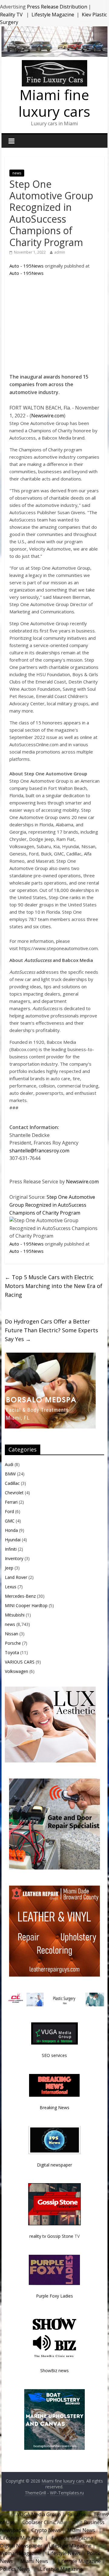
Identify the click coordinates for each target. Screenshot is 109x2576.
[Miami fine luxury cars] (54, 64)
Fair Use (76, 2514)
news (17, 173)
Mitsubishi (15, 1615)
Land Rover (16, 1577)
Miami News (81, 2530)
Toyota (12, 1652)
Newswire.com (48, 416)
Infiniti (11, 1549)
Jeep (9, 1568)
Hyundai (13, 1540)
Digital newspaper (54, 2165)
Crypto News (46, 2530)
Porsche (13, 1643)
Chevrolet (14, 1493)
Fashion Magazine (72, 2538)
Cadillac (12, 1483)
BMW (10, 1474)
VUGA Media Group (39, 2514)
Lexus (11, 1587)
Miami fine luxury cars (54, 103)
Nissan (12, 1634)
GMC (10, 1521)
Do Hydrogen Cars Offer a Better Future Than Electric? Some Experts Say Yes (51, 1330)
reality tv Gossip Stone (51, 2236)
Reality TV (12, 15)
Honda (11, 1530)
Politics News (16, 2569)
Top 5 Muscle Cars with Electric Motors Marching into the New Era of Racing (54, 1286)
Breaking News (54, 2107)
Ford (9, 1511)
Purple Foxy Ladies (54, 2296)
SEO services (54, 2055)
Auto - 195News (26, 266)
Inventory (14, 1558)
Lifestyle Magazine (53, 15)
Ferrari (11, 1502)
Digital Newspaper (21, 2546)
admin (60, 252)
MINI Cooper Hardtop (26, 1605)
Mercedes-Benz (20, 1596)
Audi (9, 1464)
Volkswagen (17, 1671)
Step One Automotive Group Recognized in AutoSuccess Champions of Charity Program (52, 1205)
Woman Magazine (21, 2553)
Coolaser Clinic (39, 2522)
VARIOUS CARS (20, 1662)
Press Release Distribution (58, 7)
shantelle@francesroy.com (39, 1151)
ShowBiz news (54, 2370)
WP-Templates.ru (67, 2493)
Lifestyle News (63, 2553)
